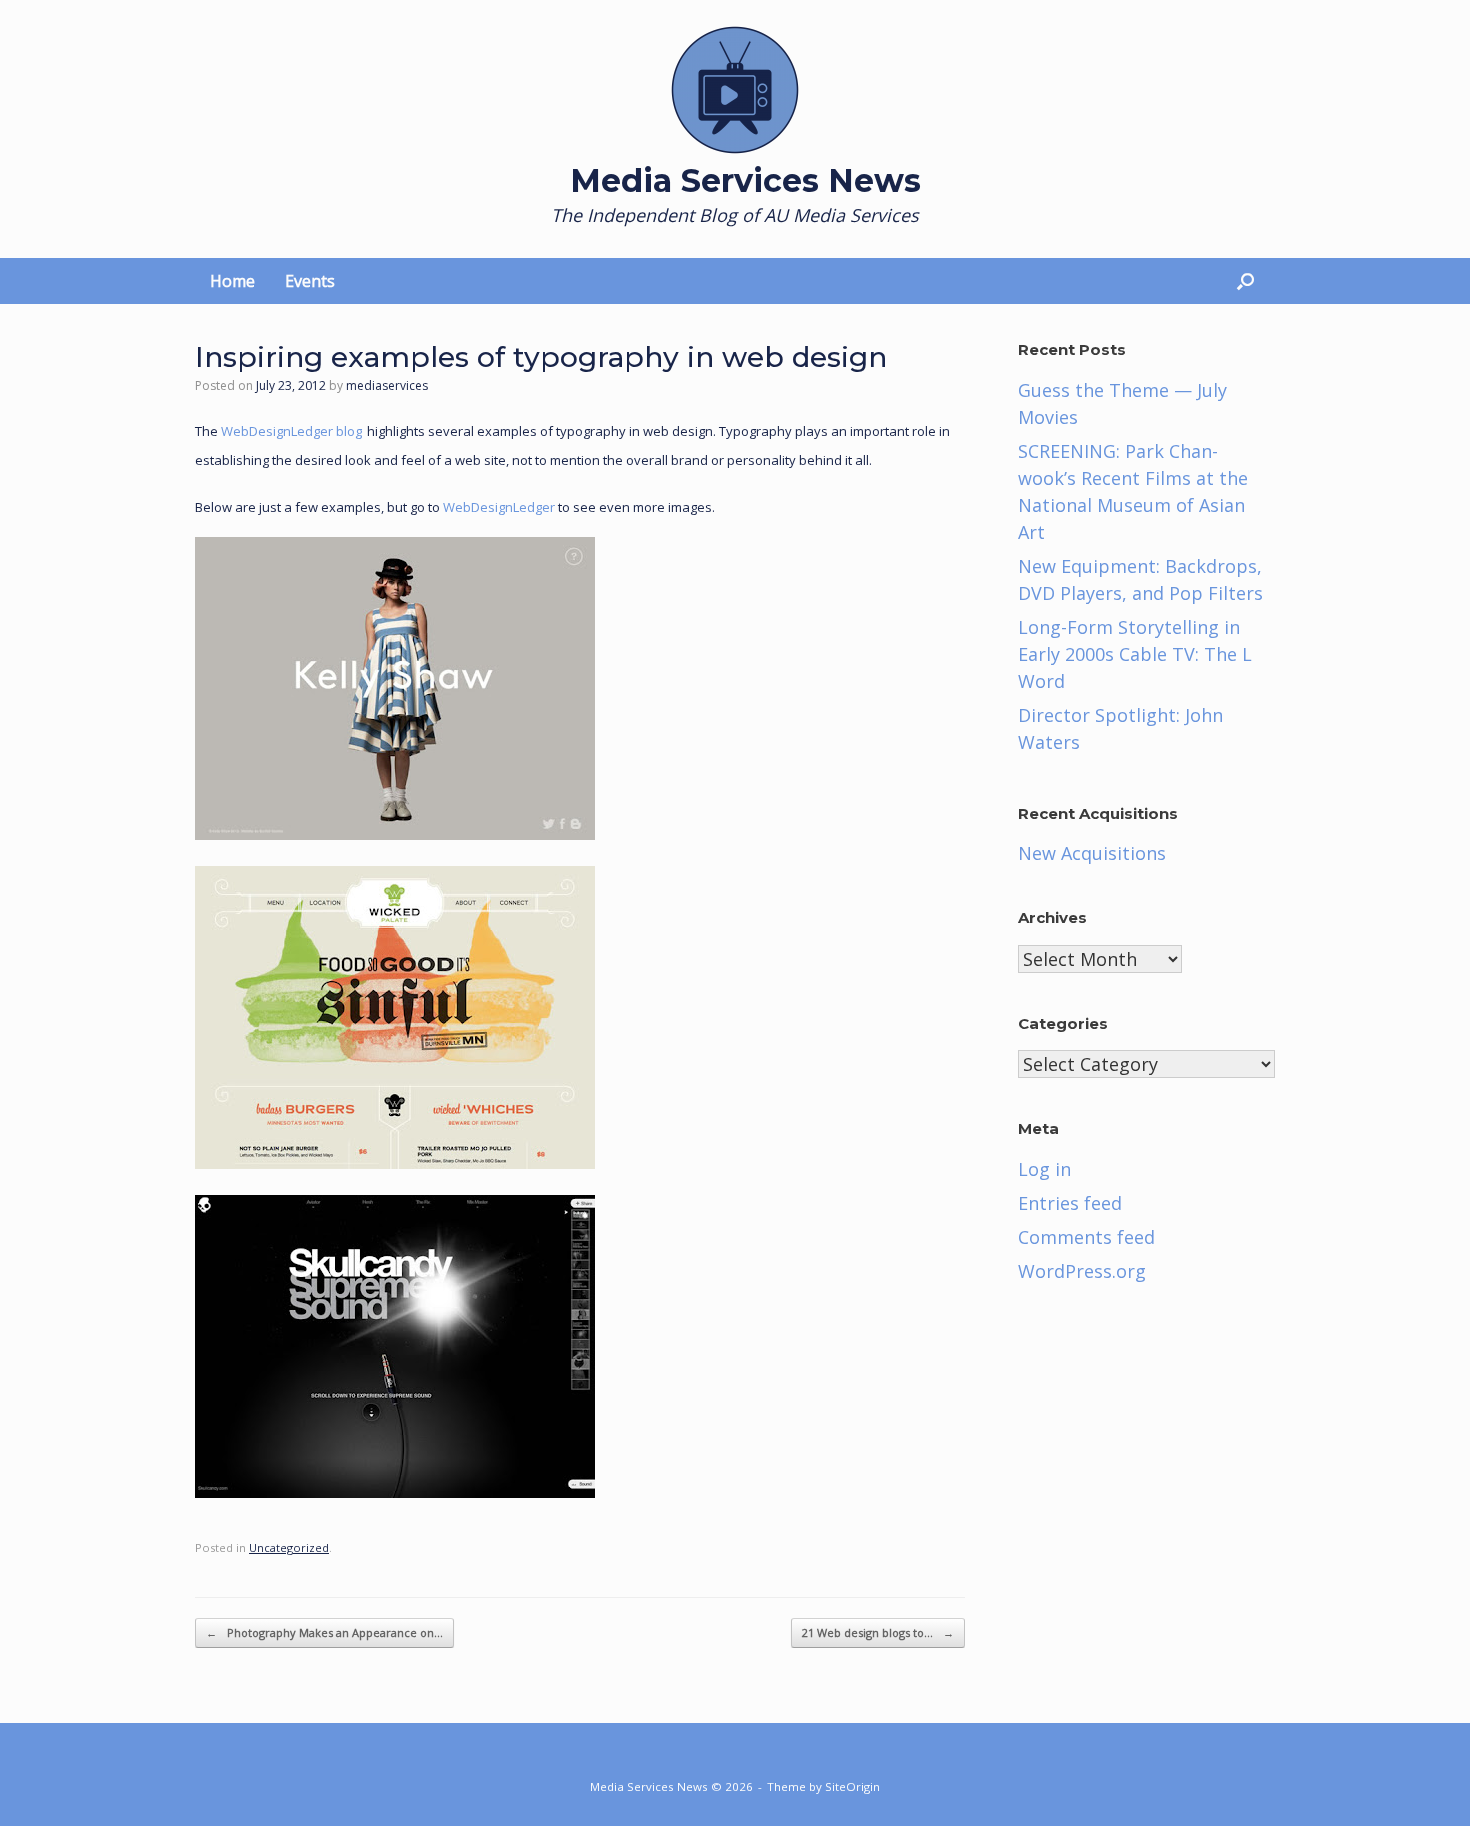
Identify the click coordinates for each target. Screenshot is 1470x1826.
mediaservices (387, 385)
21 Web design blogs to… (878, 1632)
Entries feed (1070, 1203)
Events (310, 281)
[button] (1245, 281)
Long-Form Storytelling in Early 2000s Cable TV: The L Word (1135, 654)
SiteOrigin (852, 1786)
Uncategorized (289, 1547)
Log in (1044, 1169)
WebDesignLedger (499, 507)
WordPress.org (1082, 1271)
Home (232, 281)
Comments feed (1086, 1237)
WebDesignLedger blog (291, 431)
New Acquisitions (1092, 853)
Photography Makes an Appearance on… (324, 1632)
